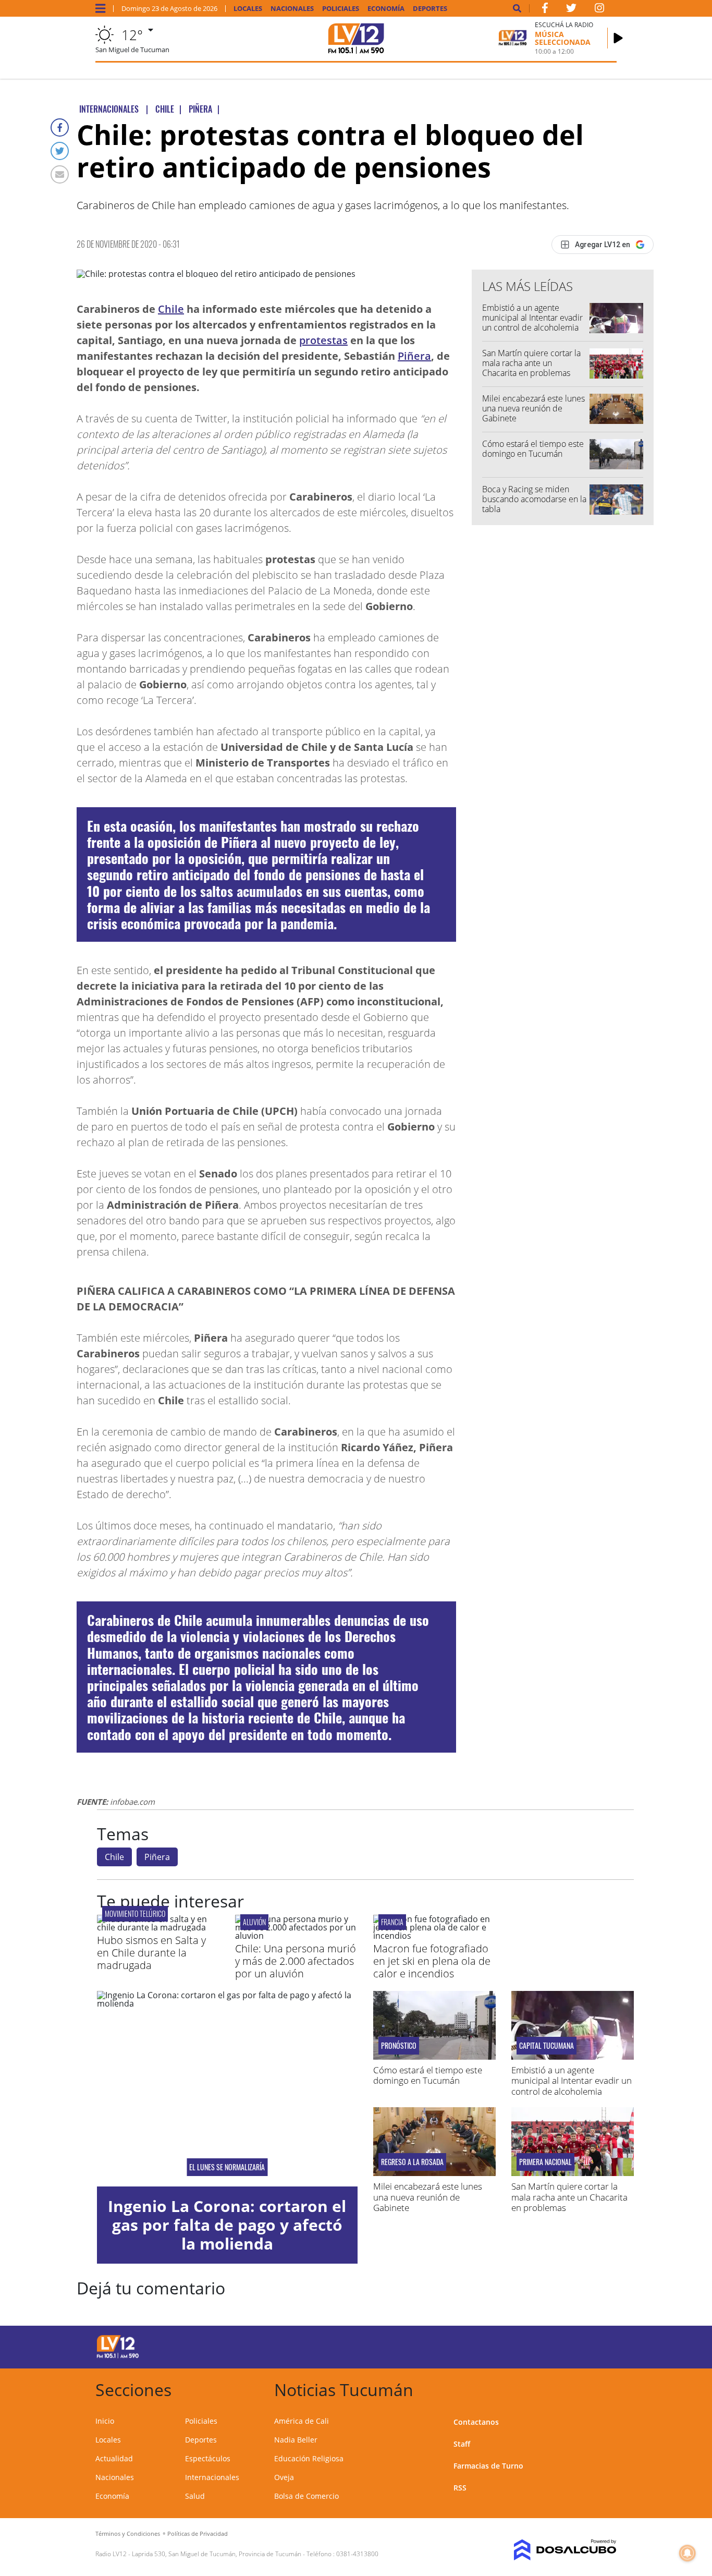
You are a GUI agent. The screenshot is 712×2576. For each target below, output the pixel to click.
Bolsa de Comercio (306, 2496)
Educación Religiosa (309, 2458)
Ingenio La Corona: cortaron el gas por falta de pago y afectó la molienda (227, 2225)
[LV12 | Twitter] (571, 10)
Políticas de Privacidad (198, 2534)
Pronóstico (399, 2046)
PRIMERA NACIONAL (545, 2162)
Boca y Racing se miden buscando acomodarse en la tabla (534, 499)
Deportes (430, 9)
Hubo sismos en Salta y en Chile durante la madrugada (151, 1953)
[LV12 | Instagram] (599, 10)
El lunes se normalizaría (227, 2167)
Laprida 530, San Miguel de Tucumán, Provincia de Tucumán (217, 2554)
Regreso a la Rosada (412, 2162)
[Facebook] (60, 127)
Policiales (341, 9)
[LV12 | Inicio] (605, 2388)
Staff (462, 2444)
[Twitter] (60, 151)
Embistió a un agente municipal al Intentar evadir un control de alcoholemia (532, 318)
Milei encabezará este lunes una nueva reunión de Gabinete (533, 408)
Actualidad (114, 2458)
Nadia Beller (296, 2440)
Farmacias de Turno (488, 2466)
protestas (323, 340)
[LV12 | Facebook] (545, 10)
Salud (195, 2496)
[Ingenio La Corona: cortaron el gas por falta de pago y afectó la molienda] (227, 2089)
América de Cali (302, 2421)
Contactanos (476, 2422)
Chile (171, 309)
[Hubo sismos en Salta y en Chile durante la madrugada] (158, 1927)
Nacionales (292, 9)
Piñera (414, 356)
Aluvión (254, 1922)
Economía (386, 9)
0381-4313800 (357, 2554)
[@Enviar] (60, 174)
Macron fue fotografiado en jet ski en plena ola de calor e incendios (432, 1961)
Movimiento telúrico (135, 1913)
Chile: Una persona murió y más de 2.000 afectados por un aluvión (296, 1961)
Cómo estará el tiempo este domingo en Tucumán (533, 449)
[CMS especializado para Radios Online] (558, 2550)
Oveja (284, 2477)
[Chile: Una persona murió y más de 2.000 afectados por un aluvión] (296, 1936)
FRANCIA (392, 1922)
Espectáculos (208, 2458)
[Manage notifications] (688, 2553)
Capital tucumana (547, 2046)
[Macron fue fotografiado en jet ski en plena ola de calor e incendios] (434, 1936)
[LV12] (118, 2356)
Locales (248, 9)
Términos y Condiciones (128, 2534)
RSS (460, 2488)
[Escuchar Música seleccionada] (618, 38)
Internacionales (212, 2477)
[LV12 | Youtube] (558, 2345)
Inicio (105, 2421)
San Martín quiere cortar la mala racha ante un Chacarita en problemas (531, 363)
